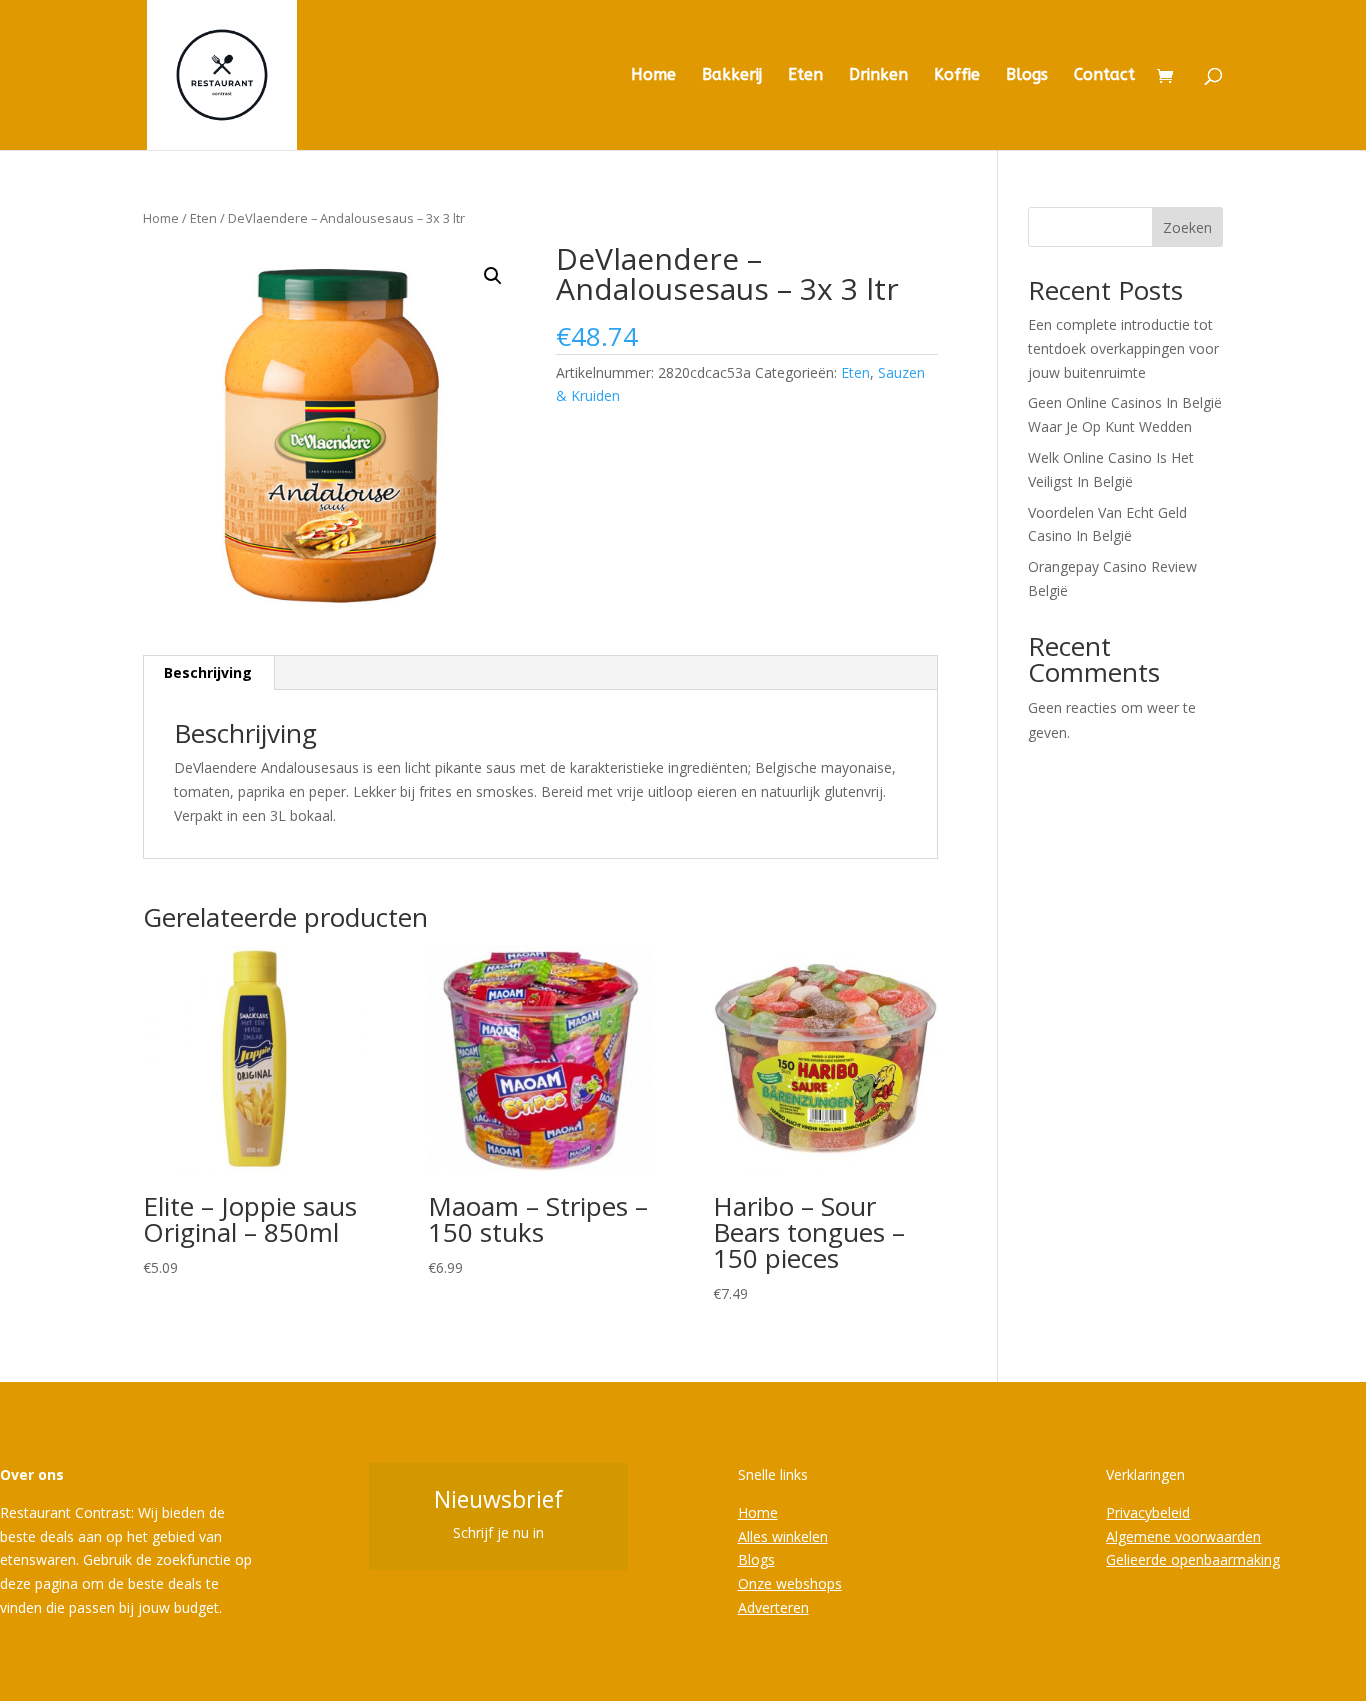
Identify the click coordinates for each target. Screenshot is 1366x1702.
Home (653, 76)
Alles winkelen (783, 1536)
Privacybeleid (1148, 1512)
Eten (805, 76)
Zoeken (1187, 227)
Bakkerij (732, 76)
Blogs (1027, 76)
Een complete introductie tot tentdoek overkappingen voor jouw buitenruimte (1123, 348)
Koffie (957, 76)
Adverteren (773, 1607)
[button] (493, 276)
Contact (1104, 76)
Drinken (878, 76)
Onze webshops (790, 1583)
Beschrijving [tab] (208, 672)
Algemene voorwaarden (1183, 1536)
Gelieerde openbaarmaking (1193, 1559)
